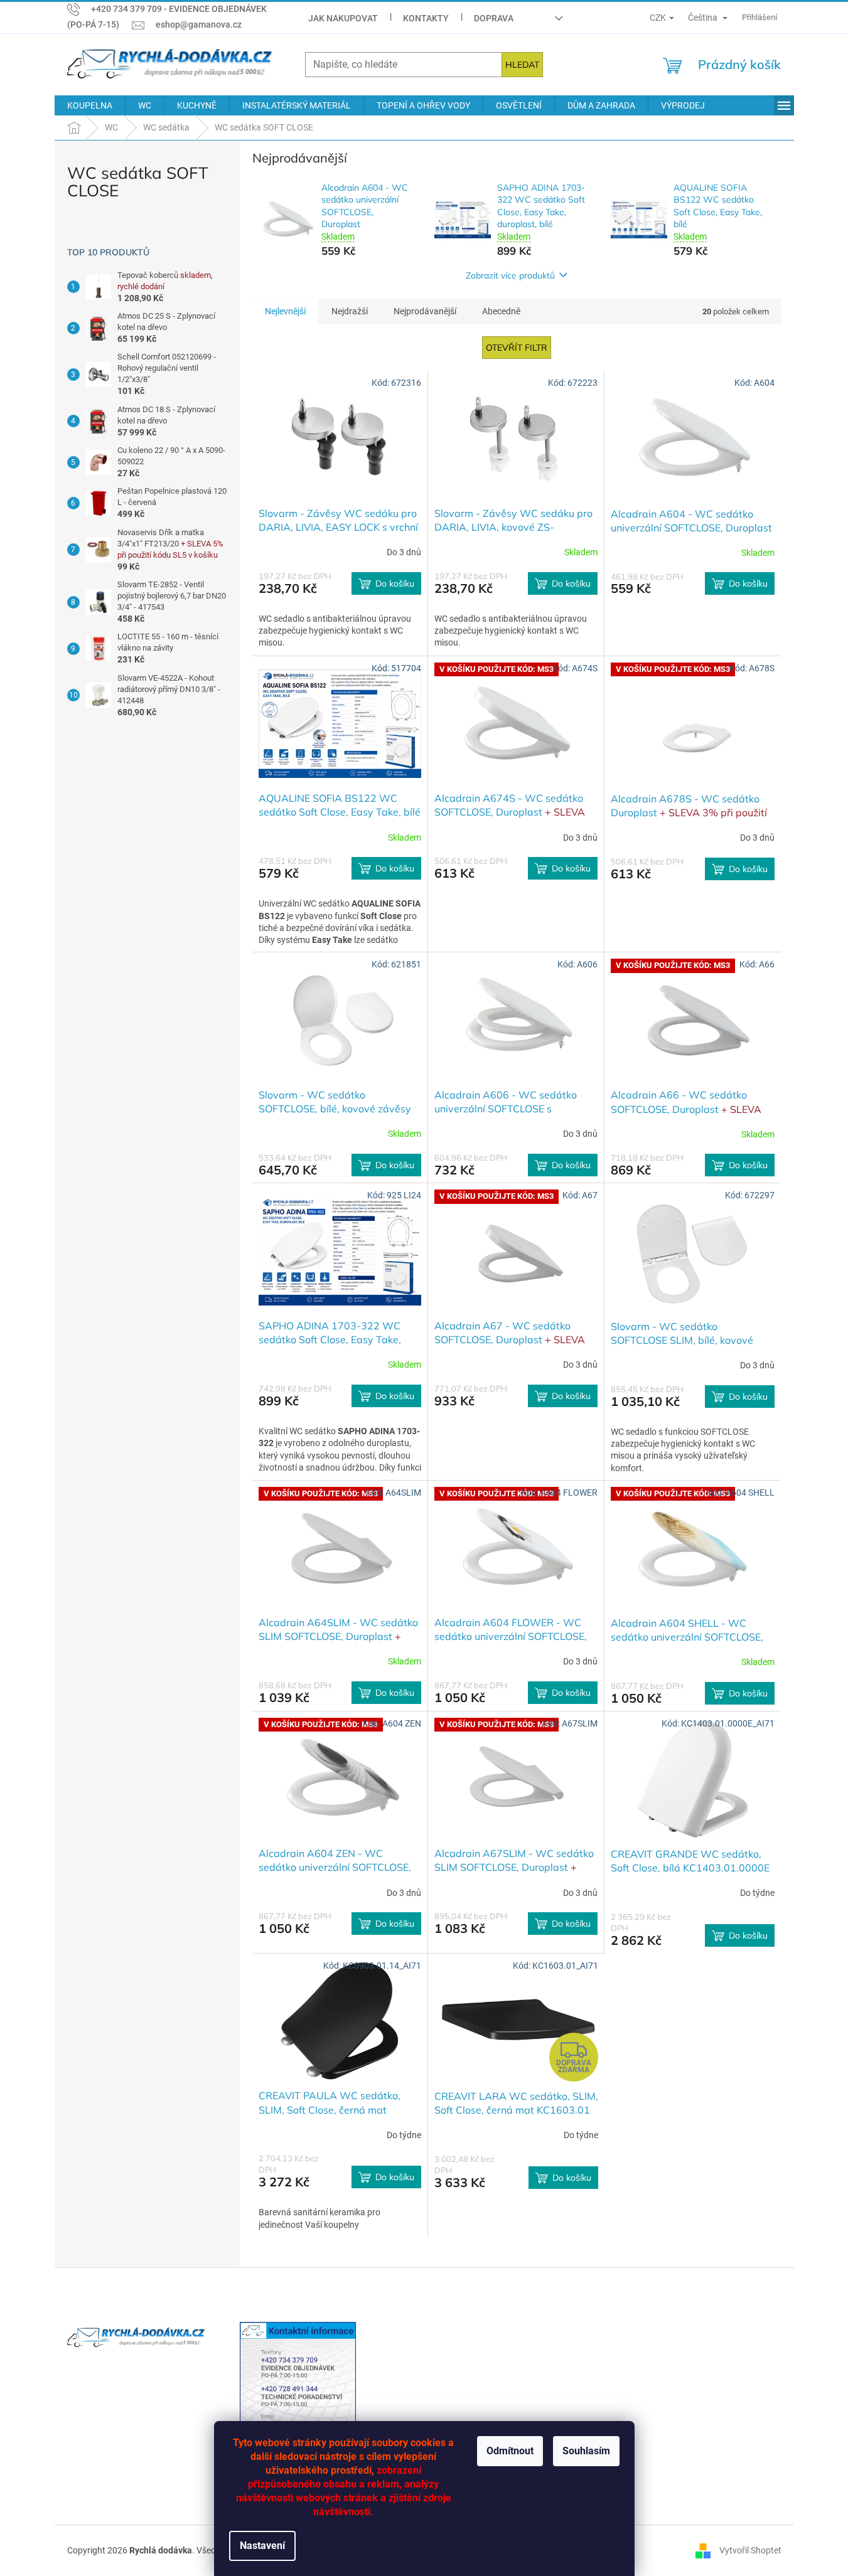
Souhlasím (586, 2451)
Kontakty (426, 18)
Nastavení (262, 2546)
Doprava (494, 18)
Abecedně (501, 311)
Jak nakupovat (343, 18)
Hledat (522, 65)
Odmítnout (510, 2451)
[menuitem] (90, 105)
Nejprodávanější (425, 311)
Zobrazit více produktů (510, 275)
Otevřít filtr (517, 348)
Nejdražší (350, 311)
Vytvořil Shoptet (750, 2550)
